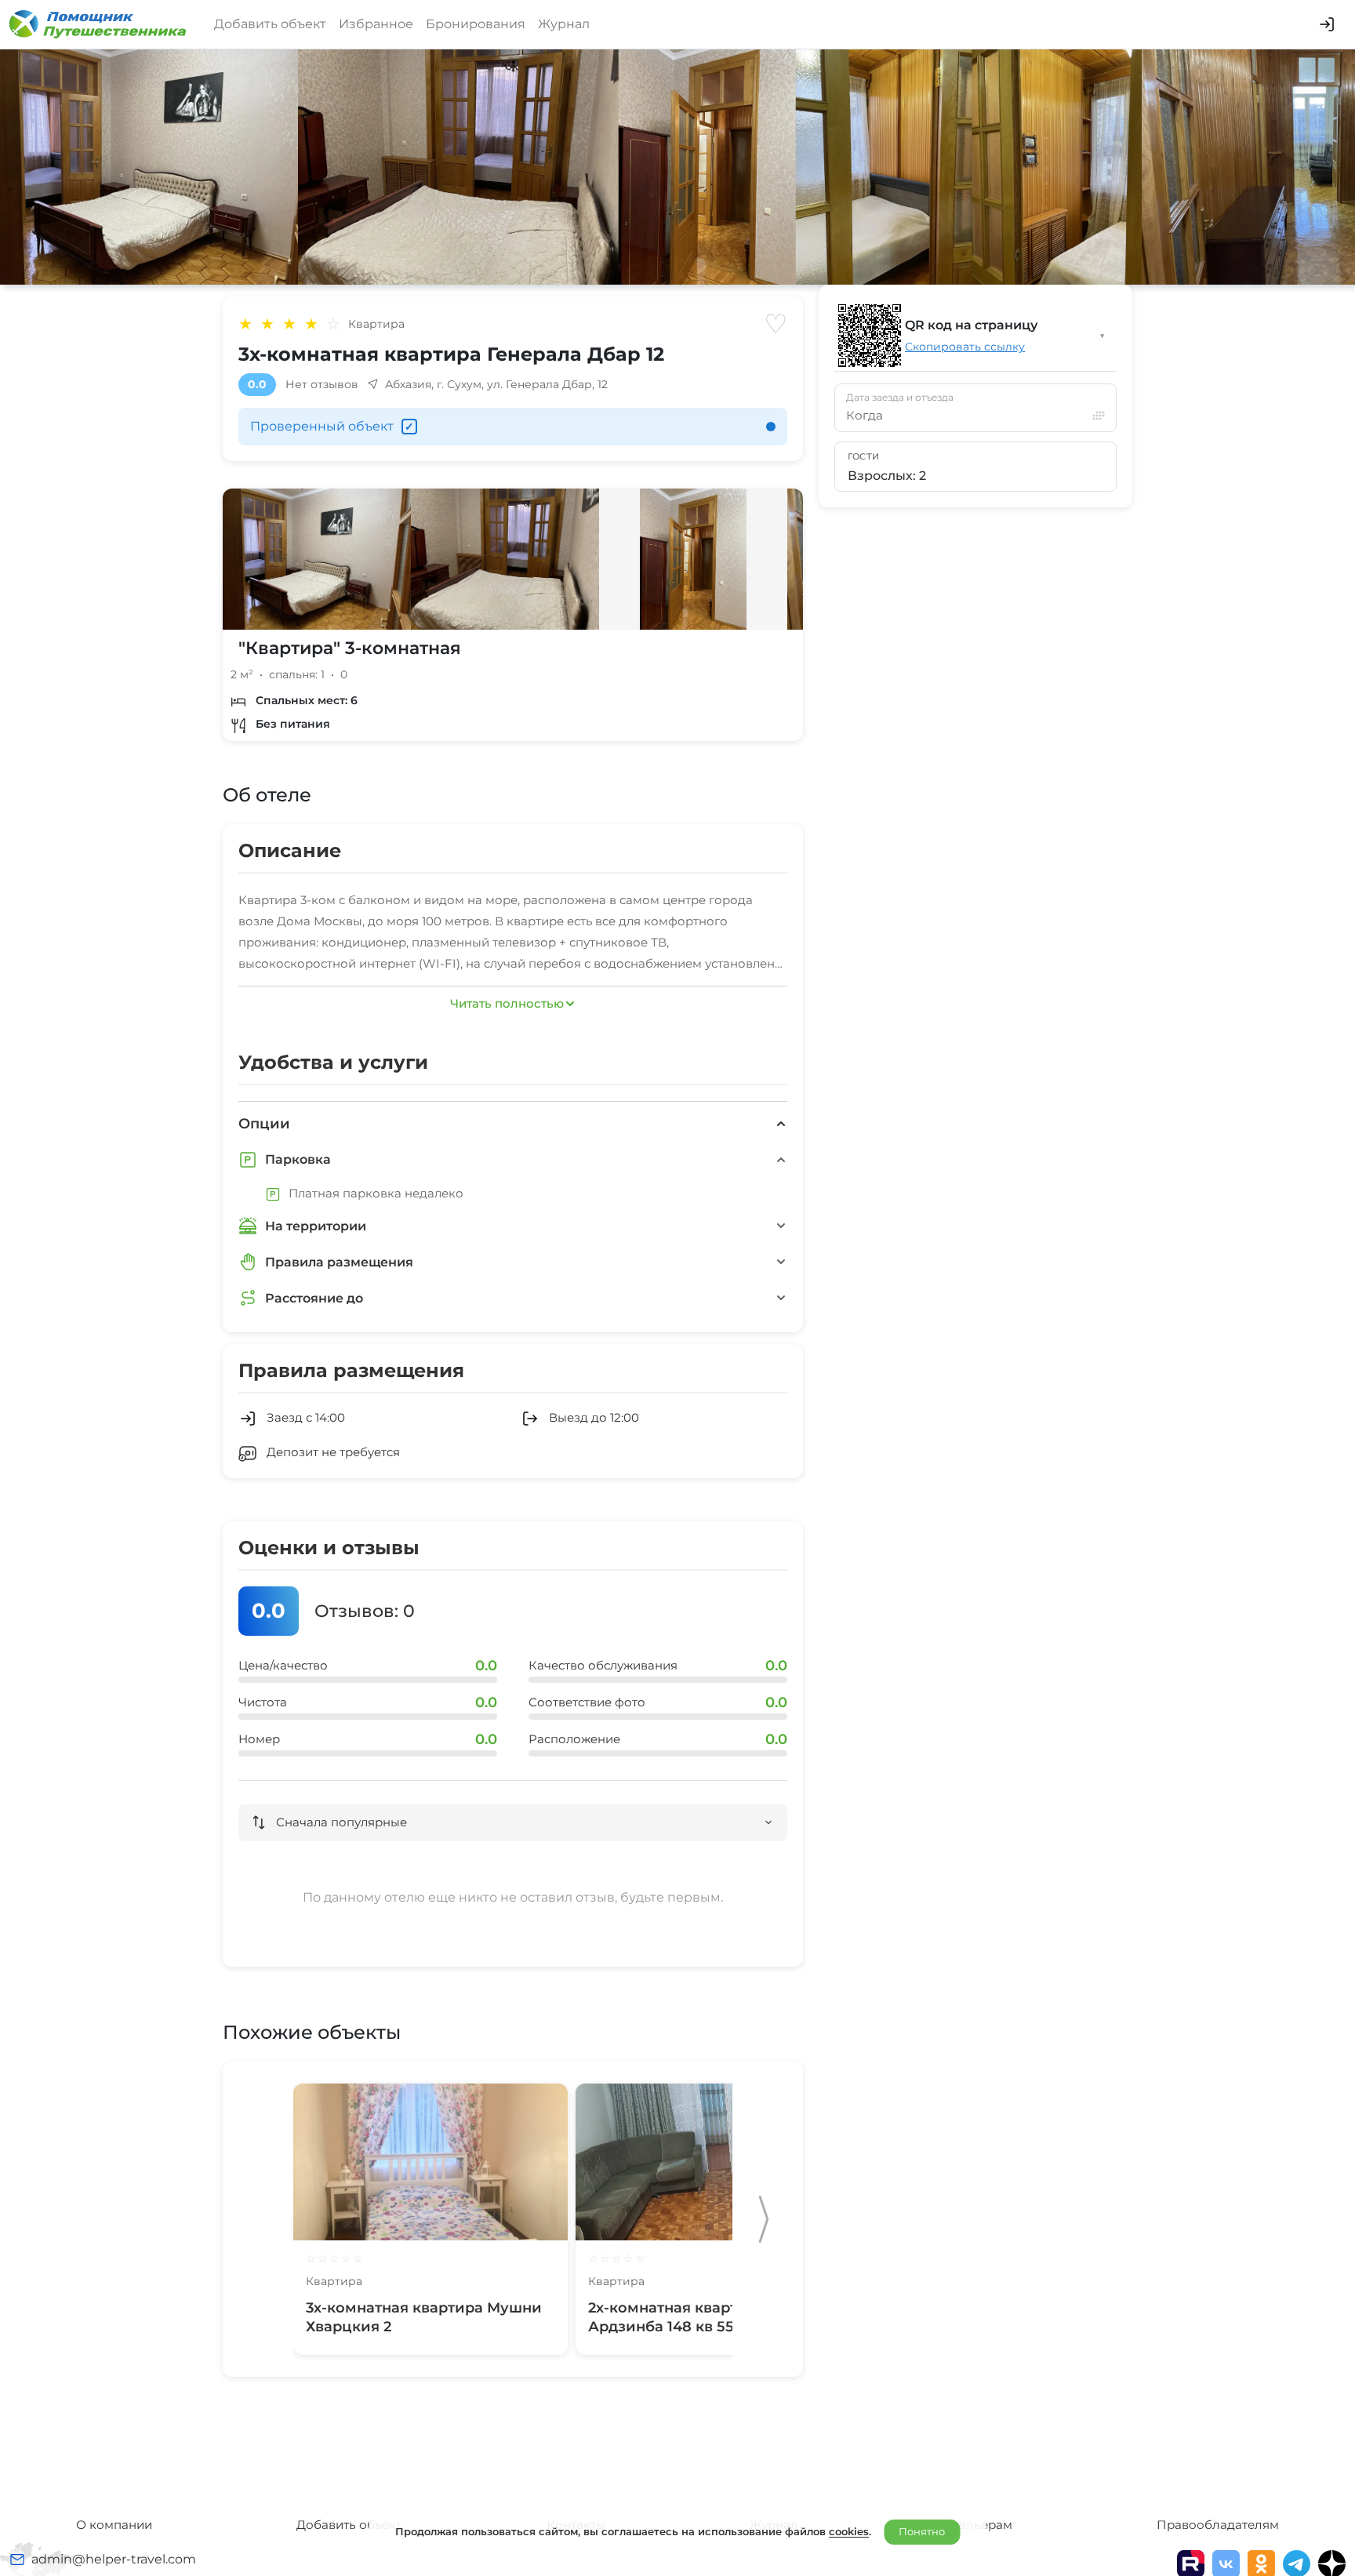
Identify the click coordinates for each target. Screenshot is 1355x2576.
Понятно (922, 2531)
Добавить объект (270, 24)
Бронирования (476, 24)
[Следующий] (764, 2219)
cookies (849, 2531)
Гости (864, 456)
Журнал (564, 24)
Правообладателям (1218, 2525)
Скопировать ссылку (965, 347)
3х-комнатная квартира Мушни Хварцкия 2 (424, 2317)
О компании (114, 2525)
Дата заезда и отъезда (900, 398)
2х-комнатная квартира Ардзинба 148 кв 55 (677, 2317)
